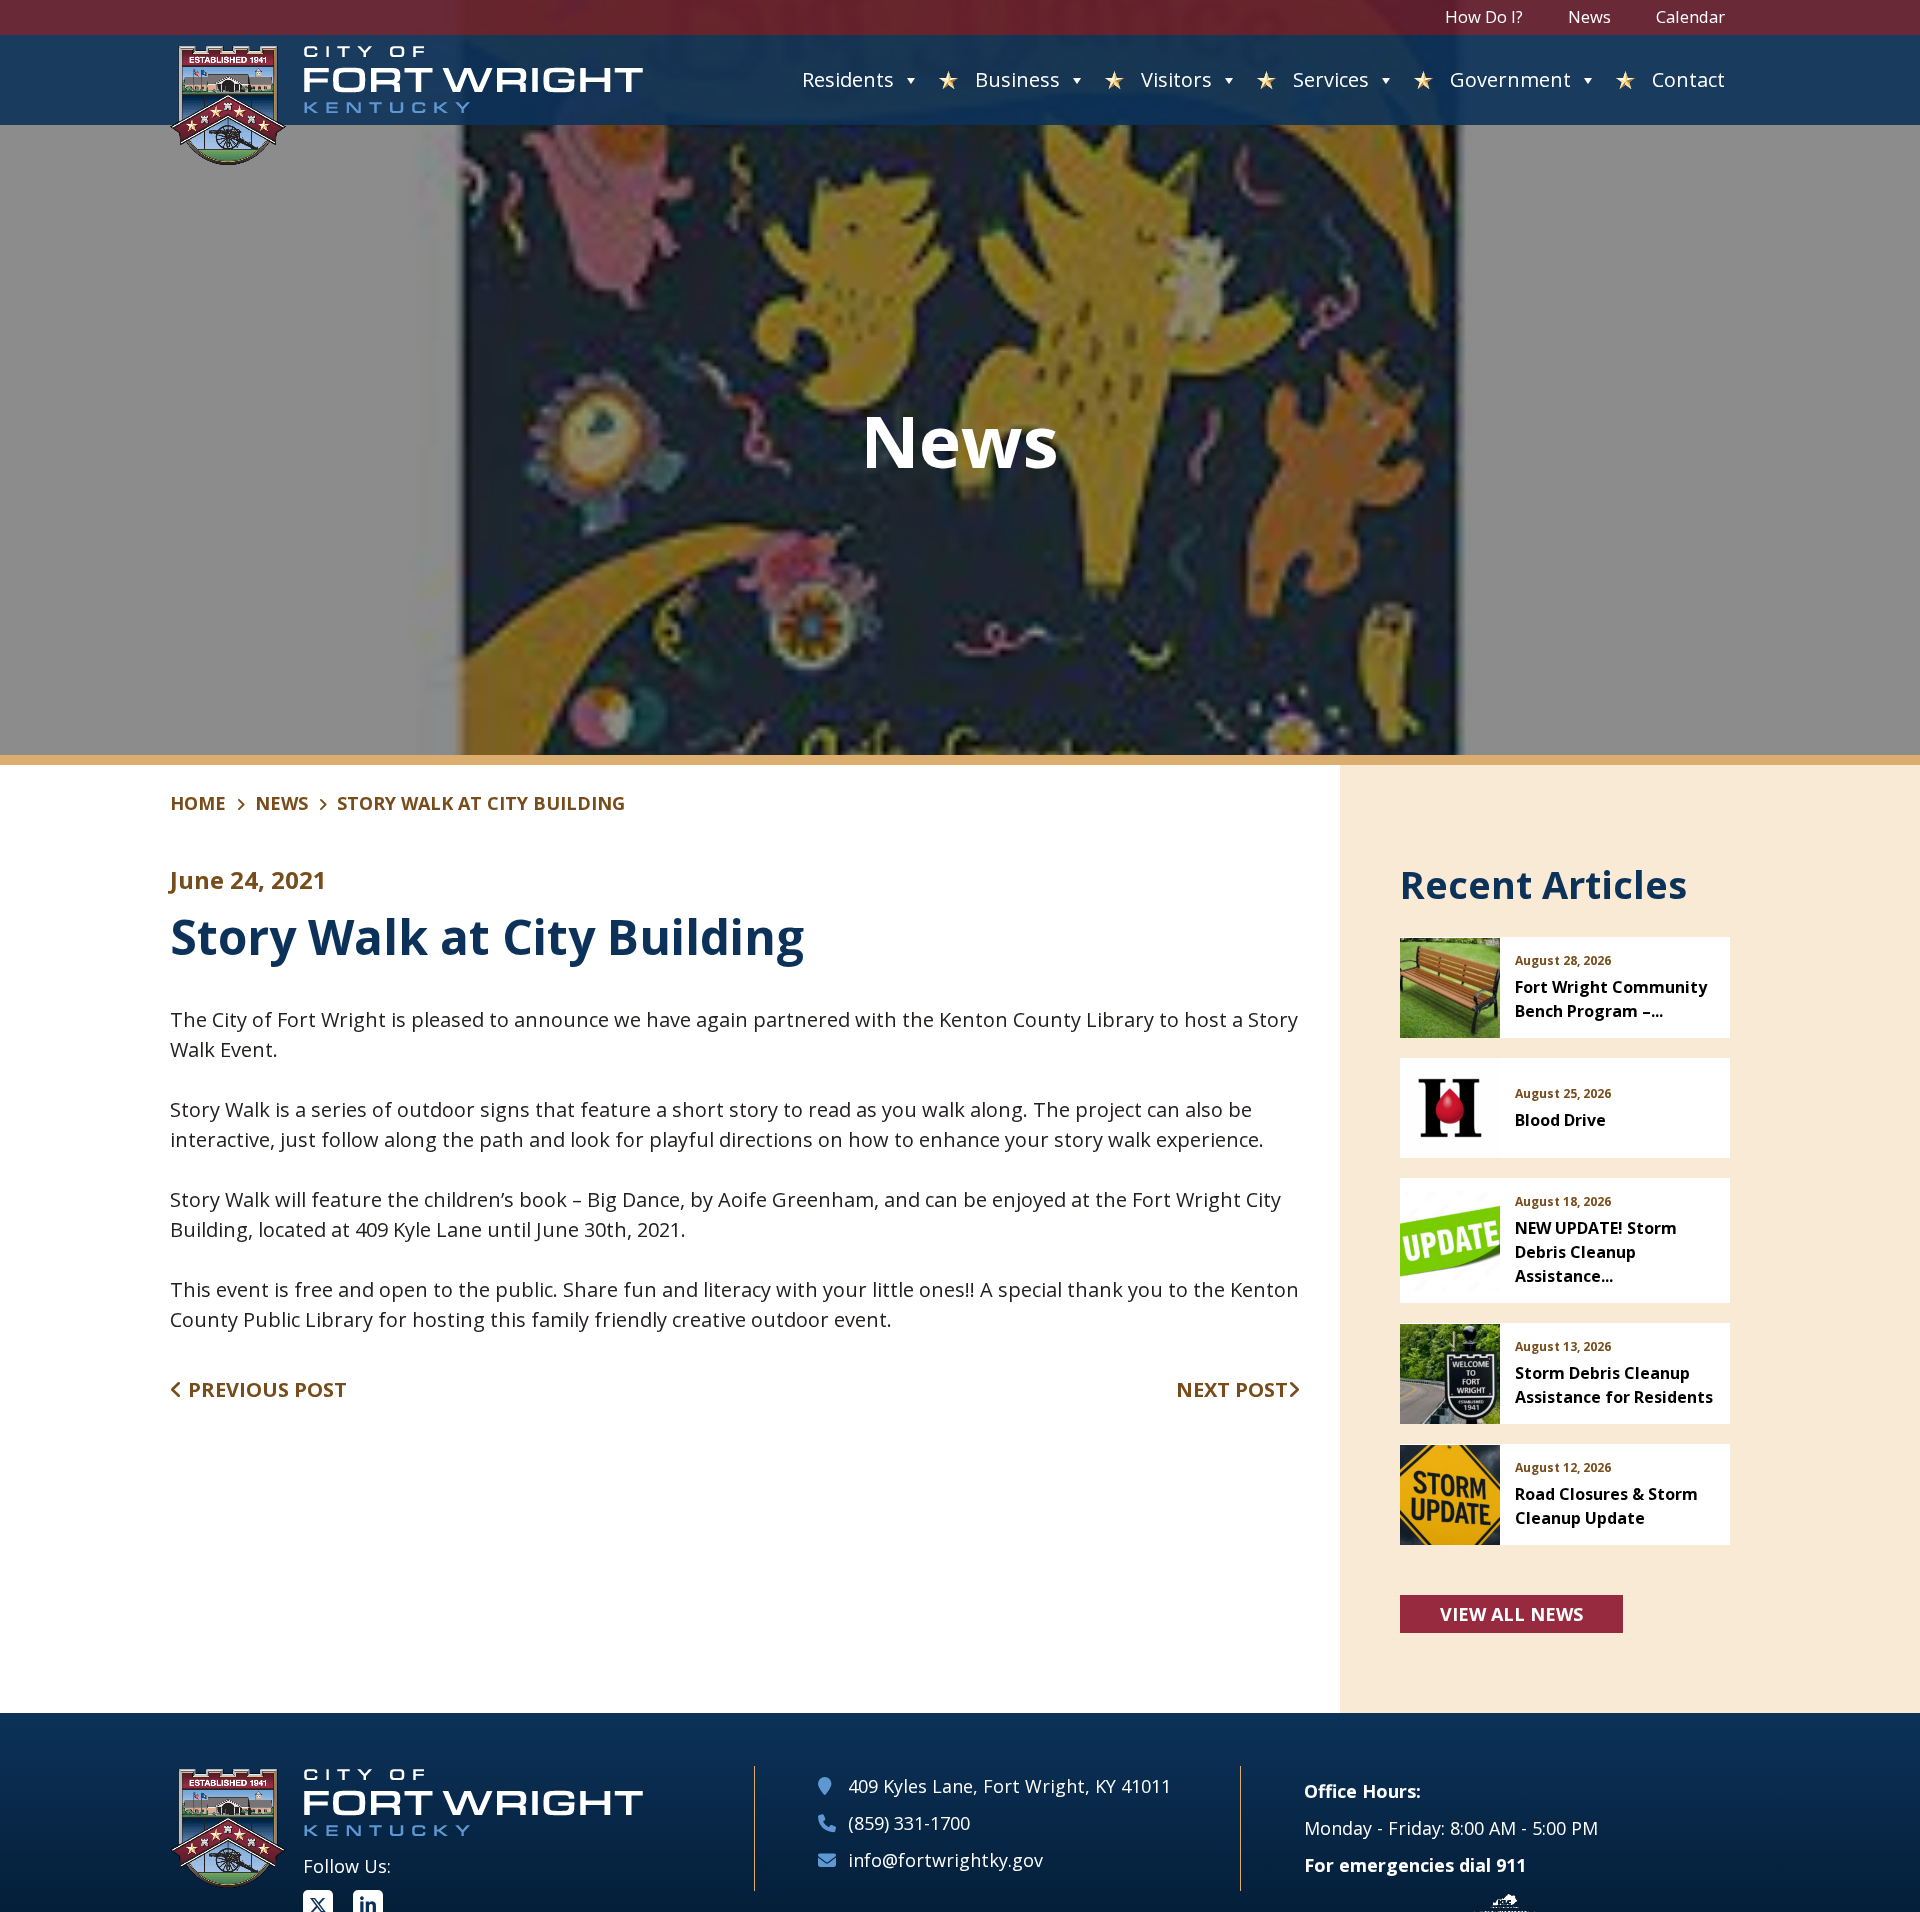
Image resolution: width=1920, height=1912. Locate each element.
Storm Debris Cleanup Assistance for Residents (1614, 1385)
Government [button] (1510, 79)
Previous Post (265, 1389)
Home (198, 803)
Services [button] (1331, 79)
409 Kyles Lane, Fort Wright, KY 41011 (1009, 1786)
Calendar (1690, 16)
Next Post (1232, 1389)
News (1589, 16)
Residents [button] (848, 79)
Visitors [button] (1176, 79)
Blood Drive (1560, 1120)
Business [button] (1017, 79)
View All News (1511, 1614)
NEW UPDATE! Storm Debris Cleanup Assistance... (1596, 1252)
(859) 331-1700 (909, 1823)
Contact (1688, 79)
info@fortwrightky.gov (945, 1860)
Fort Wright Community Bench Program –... (1611, 999)
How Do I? (1484, 16)
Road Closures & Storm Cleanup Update (1606, 1506)
